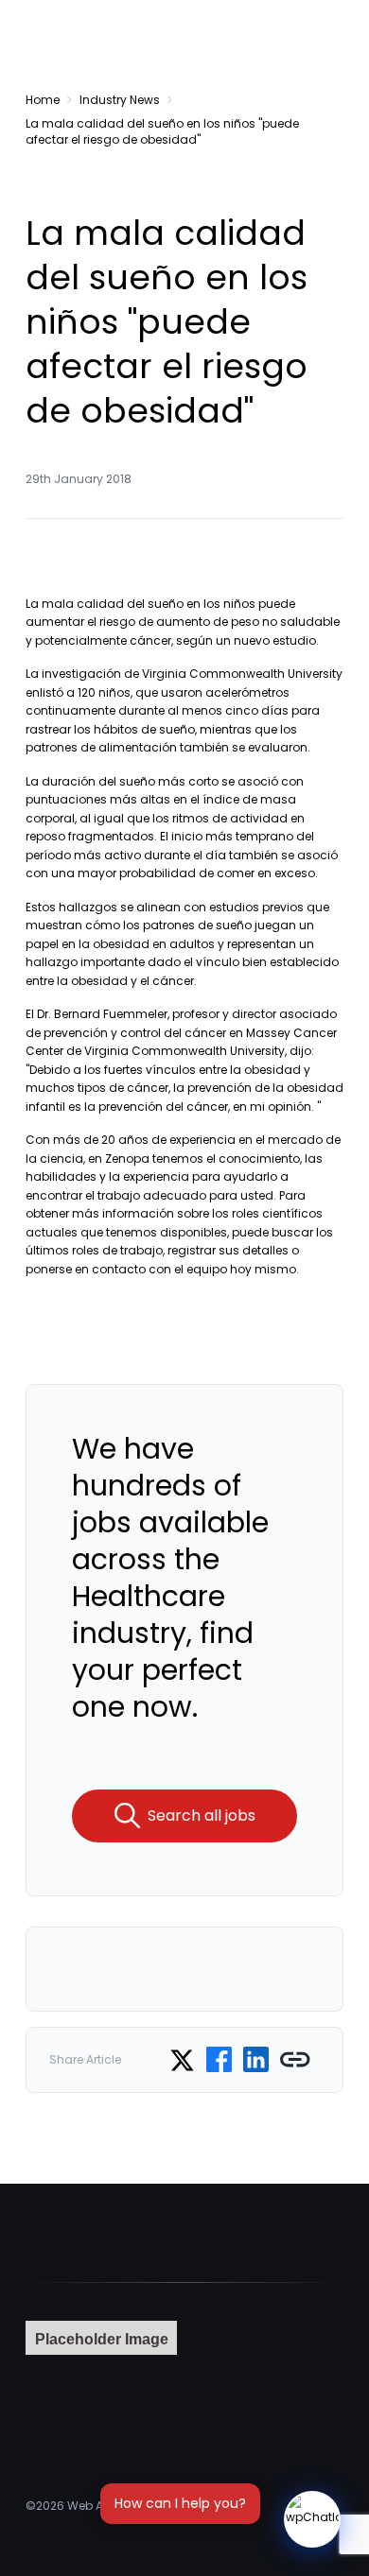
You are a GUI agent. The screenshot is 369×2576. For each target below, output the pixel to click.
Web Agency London (127, 2506)
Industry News (120, 100)
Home (43, 100)
